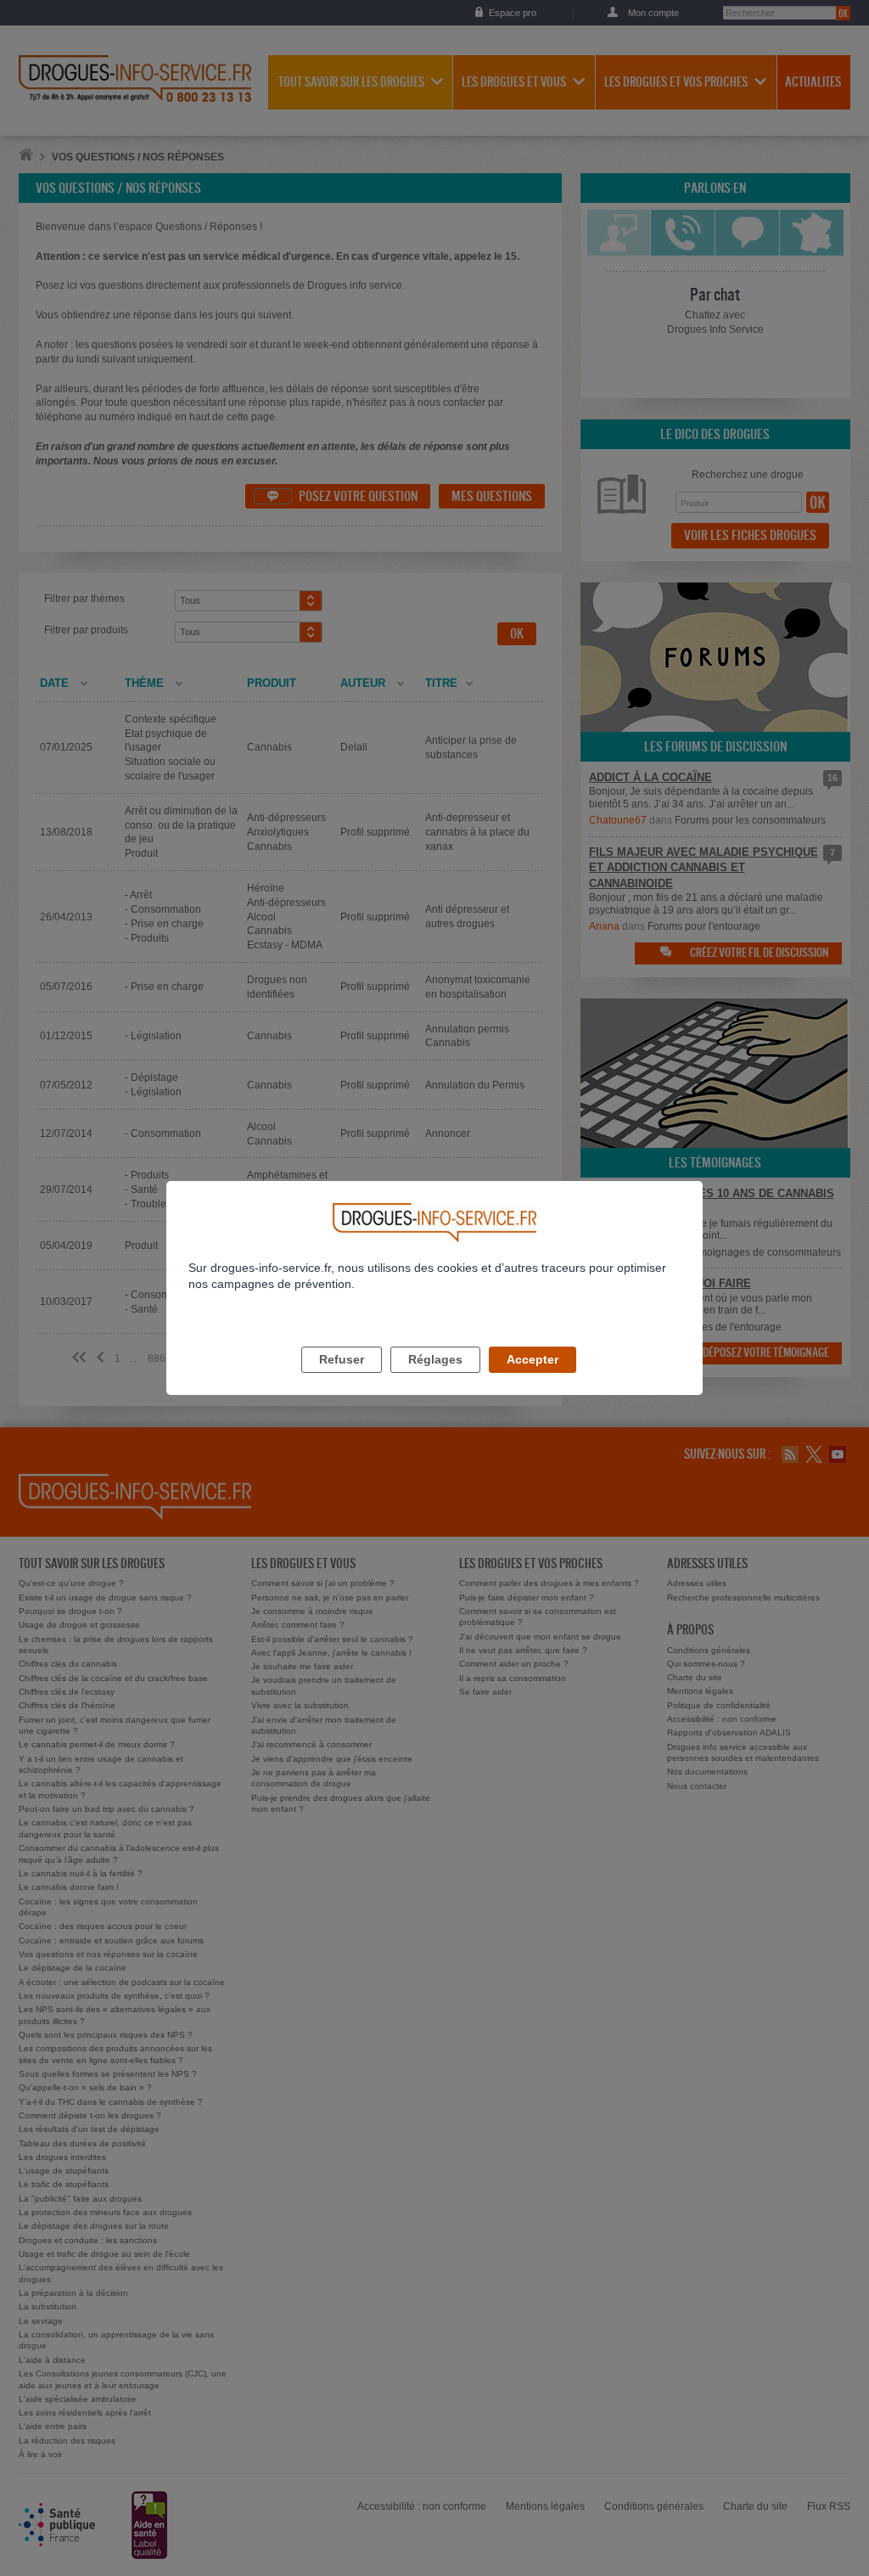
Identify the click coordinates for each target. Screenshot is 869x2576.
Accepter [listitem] (533, 1359)
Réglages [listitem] (435, 1359)
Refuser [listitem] (342, 1359)
